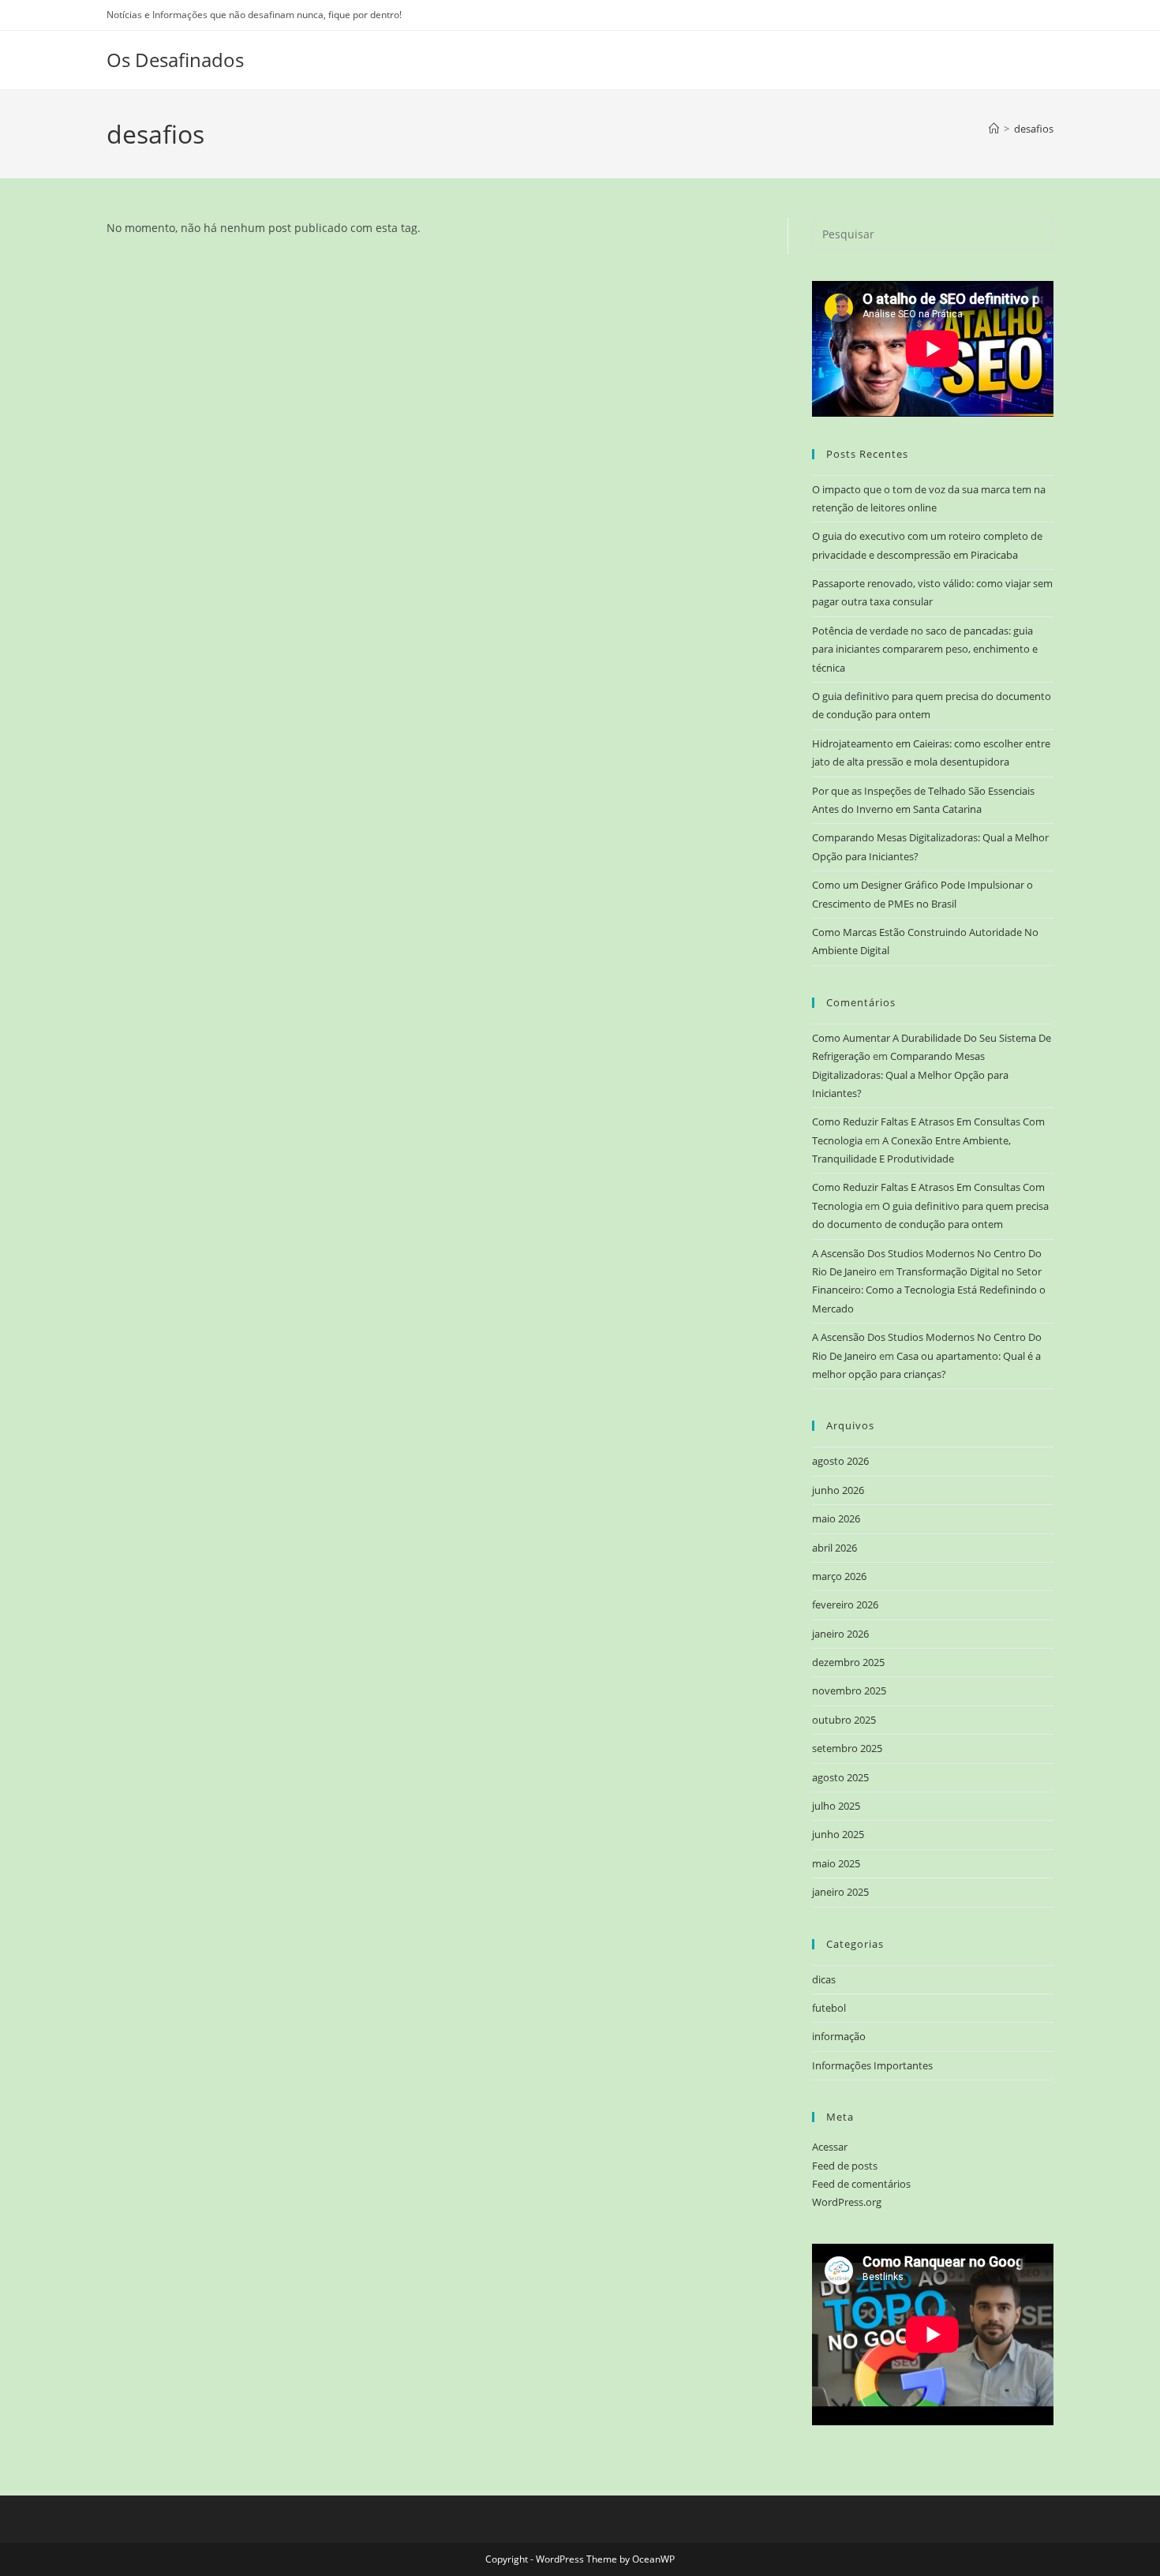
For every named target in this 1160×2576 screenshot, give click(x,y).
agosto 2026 (840, 1461)
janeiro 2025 (840, 1892)
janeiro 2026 (840, 1634)
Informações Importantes (872, 2065)
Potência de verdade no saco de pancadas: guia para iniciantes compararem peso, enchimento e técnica (925, 649)
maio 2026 (836, 1518)
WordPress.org (847, 2202)
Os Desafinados (175, 60)
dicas (824, 1979)
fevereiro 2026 (845, 1604)
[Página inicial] (994, 129)
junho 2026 (838, 1490)
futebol (829, 2008)
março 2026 (839, 1576)
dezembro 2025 (848, 1662)
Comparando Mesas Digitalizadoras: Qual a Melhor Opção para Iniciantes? (910, 1075)
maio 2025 (836, 1863)
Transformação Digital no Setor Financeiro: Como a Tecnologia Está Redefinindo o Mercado (929, 1290)
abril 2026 (834, 1548)
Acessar (830, 2147)
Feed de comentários (861, 2184)
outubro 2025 (844, 1720)
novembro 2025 (849, 1690)
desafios (1034, 129)
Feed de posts (845, 2166)
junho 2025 (838, 1834)
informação (839, 2036)
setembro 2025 (847, 1748)
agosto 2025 (840, 1777)
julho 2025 (836, 1806)
